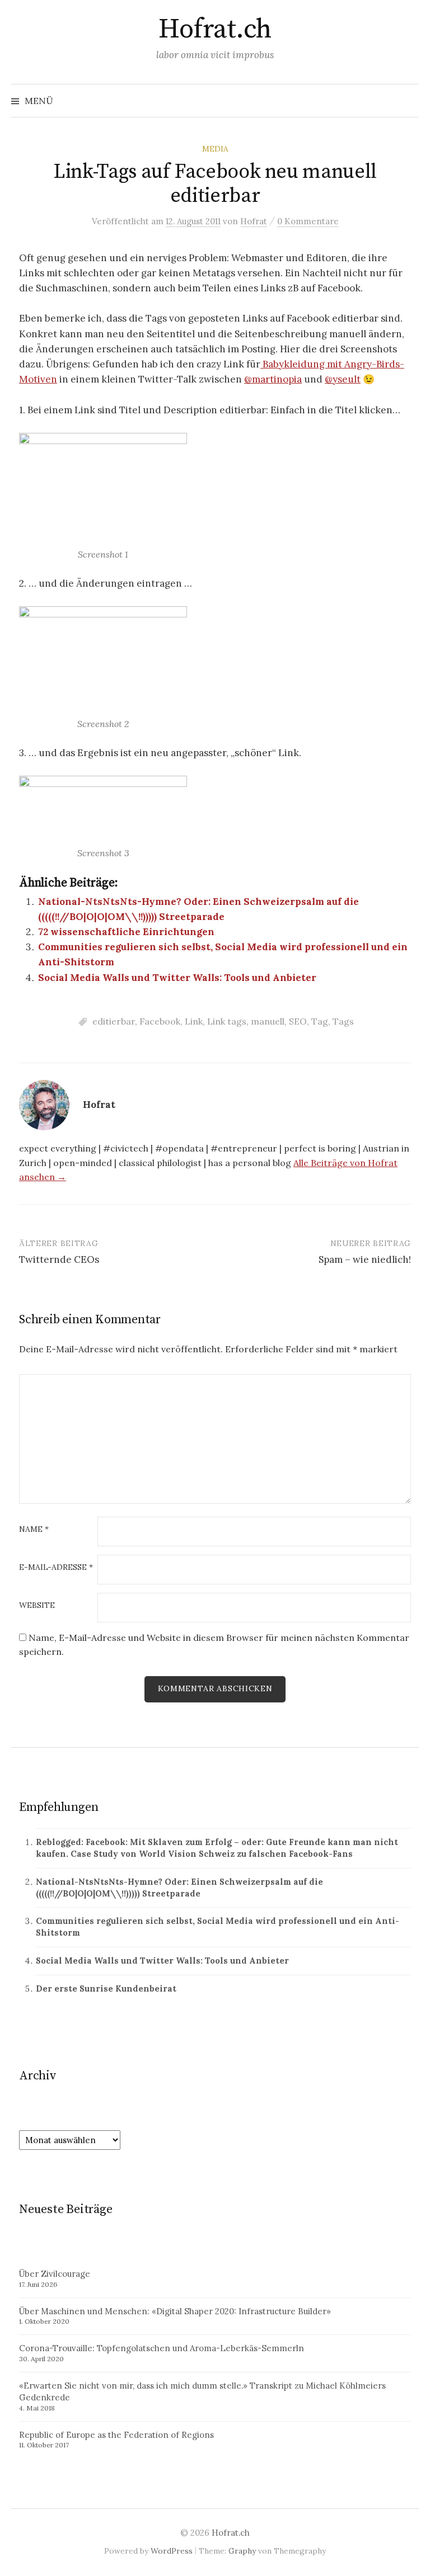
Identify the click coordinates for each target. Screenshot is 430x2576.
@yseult (343, 379)
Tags (343, 1021)
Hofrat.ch (215, 30)
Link (194, 1021)
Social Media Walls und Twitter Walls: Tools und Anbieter (177, 978)
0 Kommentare (308, 221)
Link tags (227, 1021)
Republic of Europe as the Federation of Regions (116, 2435)
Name (34, 1530)
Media (215, 149)
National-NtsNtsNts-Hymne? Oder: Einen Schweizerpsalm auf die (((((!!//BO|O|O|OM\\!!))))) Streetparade (179, 1888)
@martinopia (273, 379)
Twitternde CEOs (59, 1259)
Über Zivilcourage (55, 2274)
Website (37, 1606)
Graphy (242, 2551)
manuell (268, 1021)
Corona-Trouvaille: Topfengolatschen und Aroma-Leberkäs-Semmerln (162, 2348)
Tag (320, 1021)
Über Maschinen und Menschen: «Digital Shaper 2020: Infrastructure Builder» (175, 2311)
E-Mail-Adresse (56, 1568)
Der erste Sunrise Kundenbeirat (106, 1988)
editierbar (114, 1021)
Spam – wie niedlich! (365, 1259)
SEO (298, 1021)
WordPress (172, 2551)
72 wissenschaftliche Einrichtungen (126, 932)
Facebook (160, 1021)
